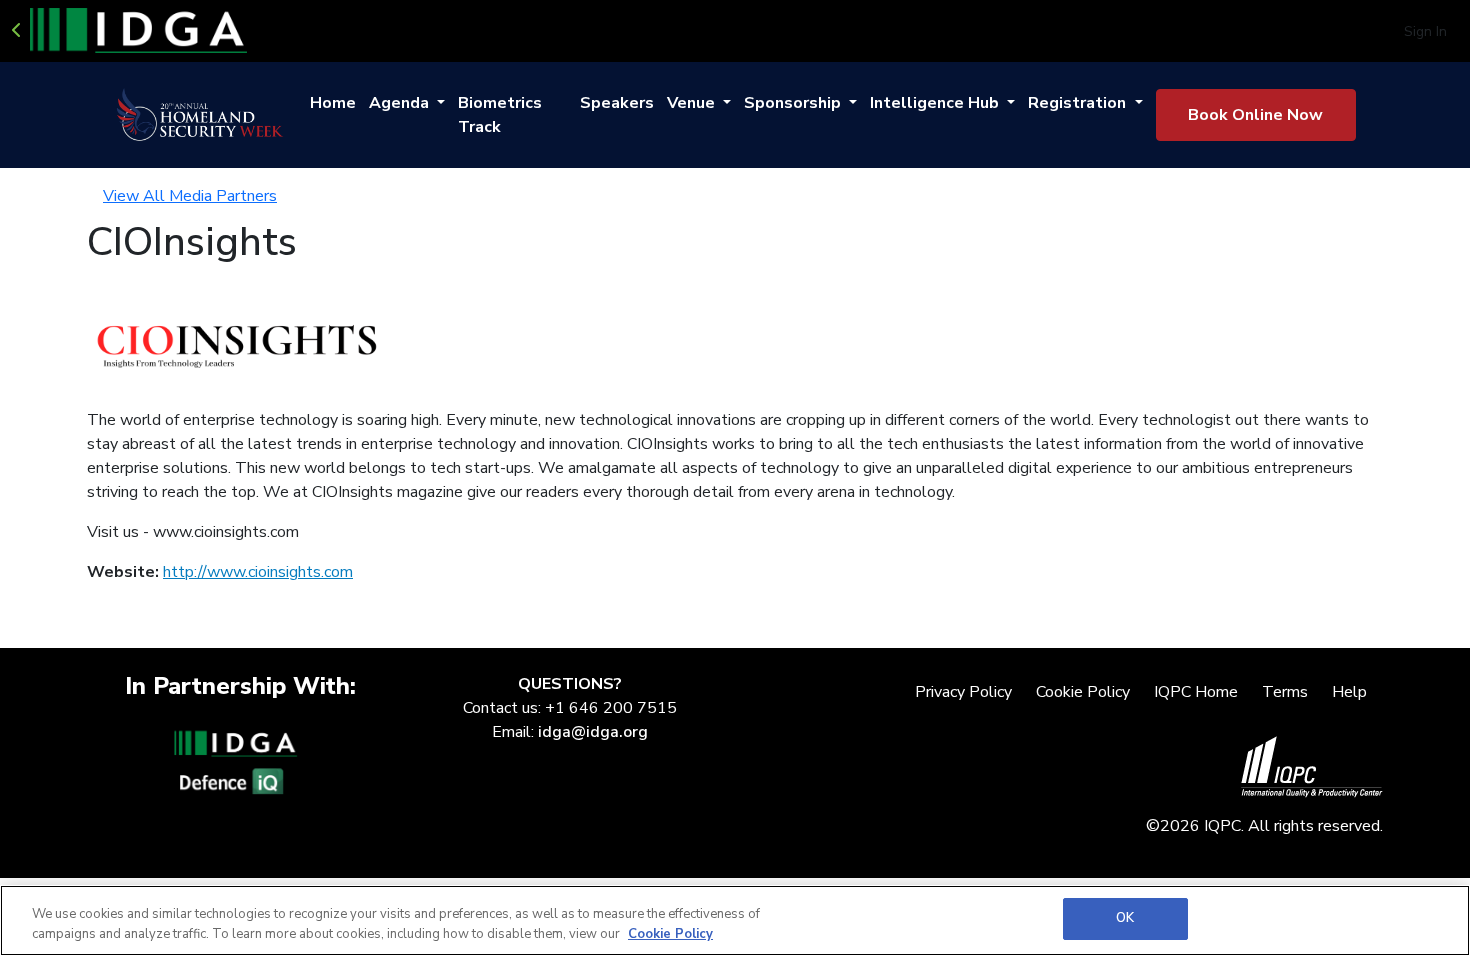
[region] (735, 920)
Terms (1285, 692)
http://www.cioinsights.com (258, 572)
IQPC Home (1196, 692)
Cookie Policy (1083, 692)
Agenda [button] (401, 103)
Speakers (617, 103)
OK (1125, 918)
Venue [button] (693, 103)
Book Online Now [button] (1255, 115)
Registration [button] (1079, 103)
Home (333, 103)
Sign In (1425, 31)
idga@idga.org (593, 732)
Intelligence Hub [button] (936, 103)
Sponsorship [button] (794, 103)
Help (1349, 692)
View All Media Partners (190, 196)
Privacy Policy (963, 692)
